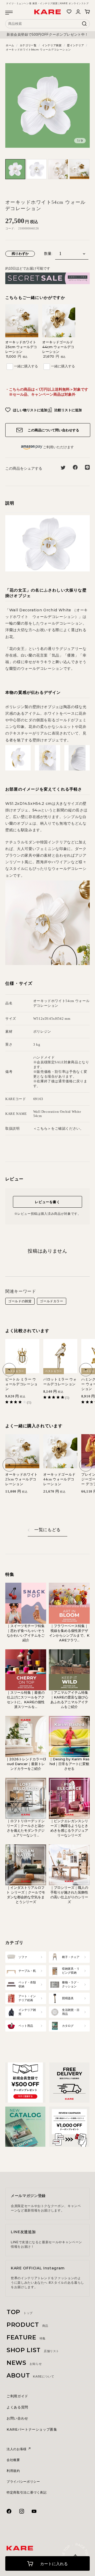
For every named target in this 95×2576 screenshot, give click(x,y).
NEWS (24, 2363)
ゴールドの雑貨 (20, 1301)
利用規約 (13, 2471)
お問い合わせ (17, 2418)
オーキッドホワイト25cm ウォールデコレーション (21, 347)
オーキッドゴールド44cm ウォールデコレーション (58, 347)
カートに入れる (53, 2564)
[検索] (84, 25)
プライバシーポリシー (23, 2482)
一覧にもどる (47, 1530)
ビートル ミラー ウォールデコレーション (22, 1384)
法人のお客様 (17, 2449)
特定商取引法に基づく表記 (27, 2492)
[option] (47, 35)
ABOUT (30, 2376)
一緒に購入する (26, 366)
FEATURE (26, 2337)
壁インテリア (75, 45)
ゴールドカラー (52, 1301)
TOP (20, 2312)
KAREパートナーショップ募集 (32, 2429)
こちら (42, 1128)
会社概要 (13, 2460)
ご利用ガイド (17, 2396)
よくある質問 (17, 2407)
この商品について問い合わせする (53, 430)
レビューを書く (47, 1202)
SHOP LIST (33, 2350)
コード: (10, 228)
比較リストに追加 (68, 410)
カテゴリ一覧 (28, 45)
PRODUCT (27, 2325)
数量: (48, 254)
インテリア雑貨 (52, 45)
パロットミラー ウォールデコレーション (60, 1382)
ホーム (10, 45)
